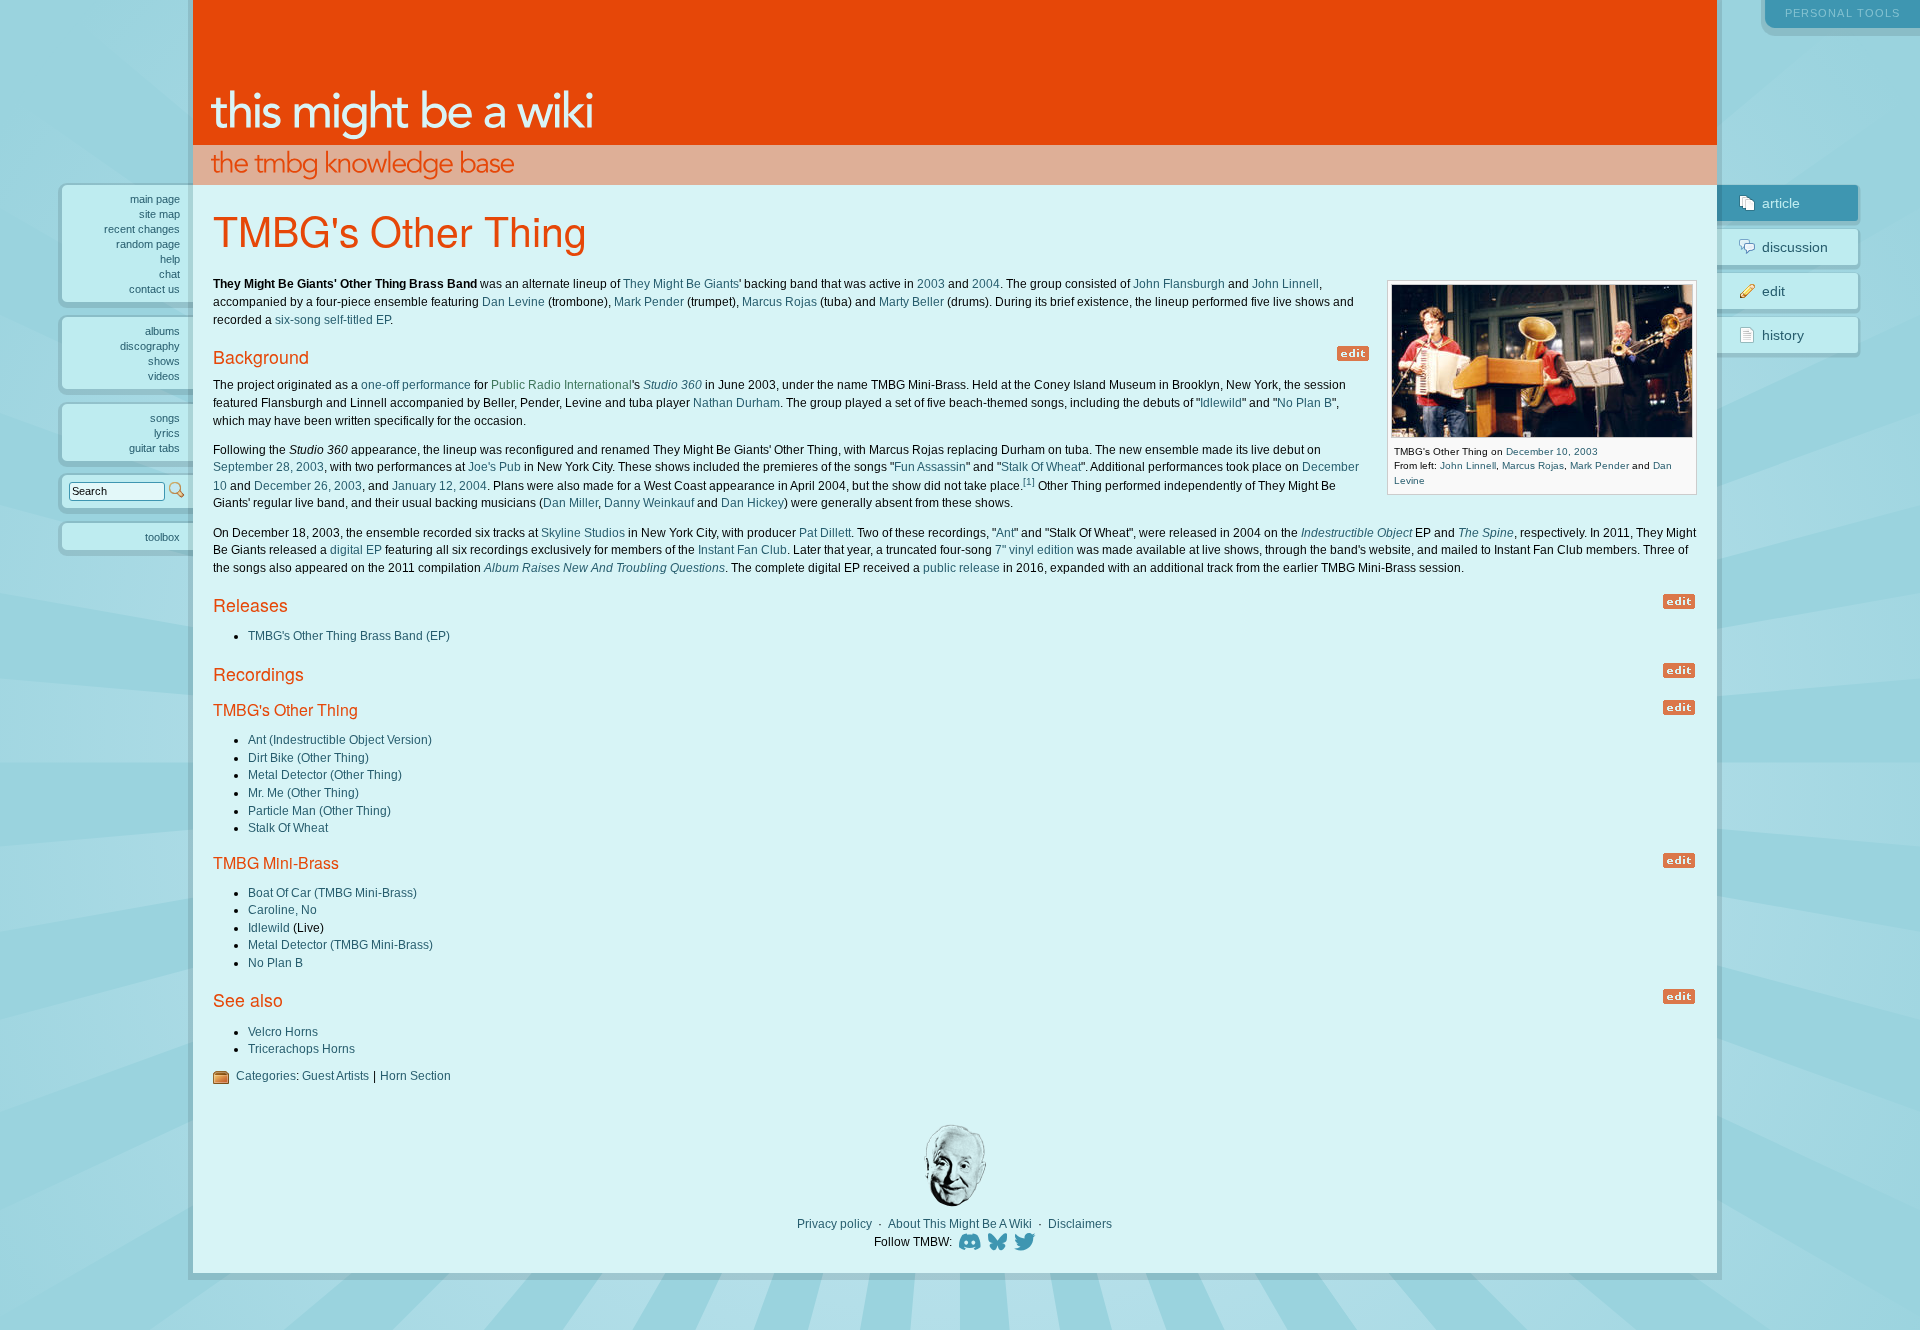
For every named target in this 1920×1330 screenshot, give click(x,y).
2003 (931, 283)
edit (1352, 353)
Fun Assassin (930, 466)
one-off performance (416, 384)
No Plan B (1304, 402)
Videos (164, 376)
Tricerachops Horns (301, 1048)
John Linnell (1468, 465)
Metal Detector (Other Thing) (325, 774)
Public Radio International (561, 384)
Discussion (1795, 247)
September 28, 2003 (268, 466)
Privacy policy (834, 1224)
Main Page (155, 199)
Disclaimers (1080, 1224)
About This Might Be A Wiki (960, 1224)
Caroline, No (282, 909)
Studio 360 (672, 384)
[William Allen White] (955, 1165)
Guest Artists (335, 1075)
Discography (150, 346)
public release (961, 567)
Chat (169, 274)
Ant (1005, 532)
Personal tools (1842, 13)
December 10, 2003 (1552, 451)
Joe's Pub (494, 466)
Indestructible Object (1356, 532)
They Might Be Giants (681, 283)
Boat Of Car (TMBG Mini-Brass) (332, 892)
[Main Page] (955, 92)
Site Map (159, 214)
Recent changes (142, 229)
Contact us (154, 289)
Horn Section (415, 1075)
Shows (164, 361)
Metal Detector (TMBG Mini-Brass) (340, 944)
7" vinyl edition (1034, 549)
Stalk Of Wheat (1041, 466)
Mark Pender (1599, 465)
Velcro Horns (283, 1031)
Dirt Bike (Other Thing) (308, 757)
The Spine (1486, 532)
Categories (266, 1075)
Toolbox (162, 537)
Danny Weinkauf (649, 502)
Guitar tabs (154, 448)
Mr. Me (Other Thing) (303, 792)
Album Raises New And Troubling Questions (604, 567)
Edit (1773, 291)
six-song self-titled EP (332, 319)
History (1783, 335)
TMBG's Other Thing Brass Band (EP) (349, 635)
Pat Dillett (825, 532)
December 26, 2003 (308, 485)
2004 (986, 283)
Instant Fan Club (742, 549)
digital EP (356, 549)
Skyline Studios (583, 532)
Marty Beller (911, 301)
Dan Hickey (752, 502)
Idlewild (1221, 402)
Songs (165, 418)
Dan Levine (513, 301)
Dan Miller (570, 502)
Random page (148, 244)
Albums (162, 331)
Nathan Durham (736, 402)
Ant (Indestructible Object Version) (340, 739)
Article (1781, 203)
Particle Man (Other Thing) (319, 810)
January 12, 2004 (439, 485)
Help (170, 259)
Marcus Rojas (1533, 465)
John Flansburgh (1179, 283)
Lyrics (167, 433)
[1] (1029, 481)
